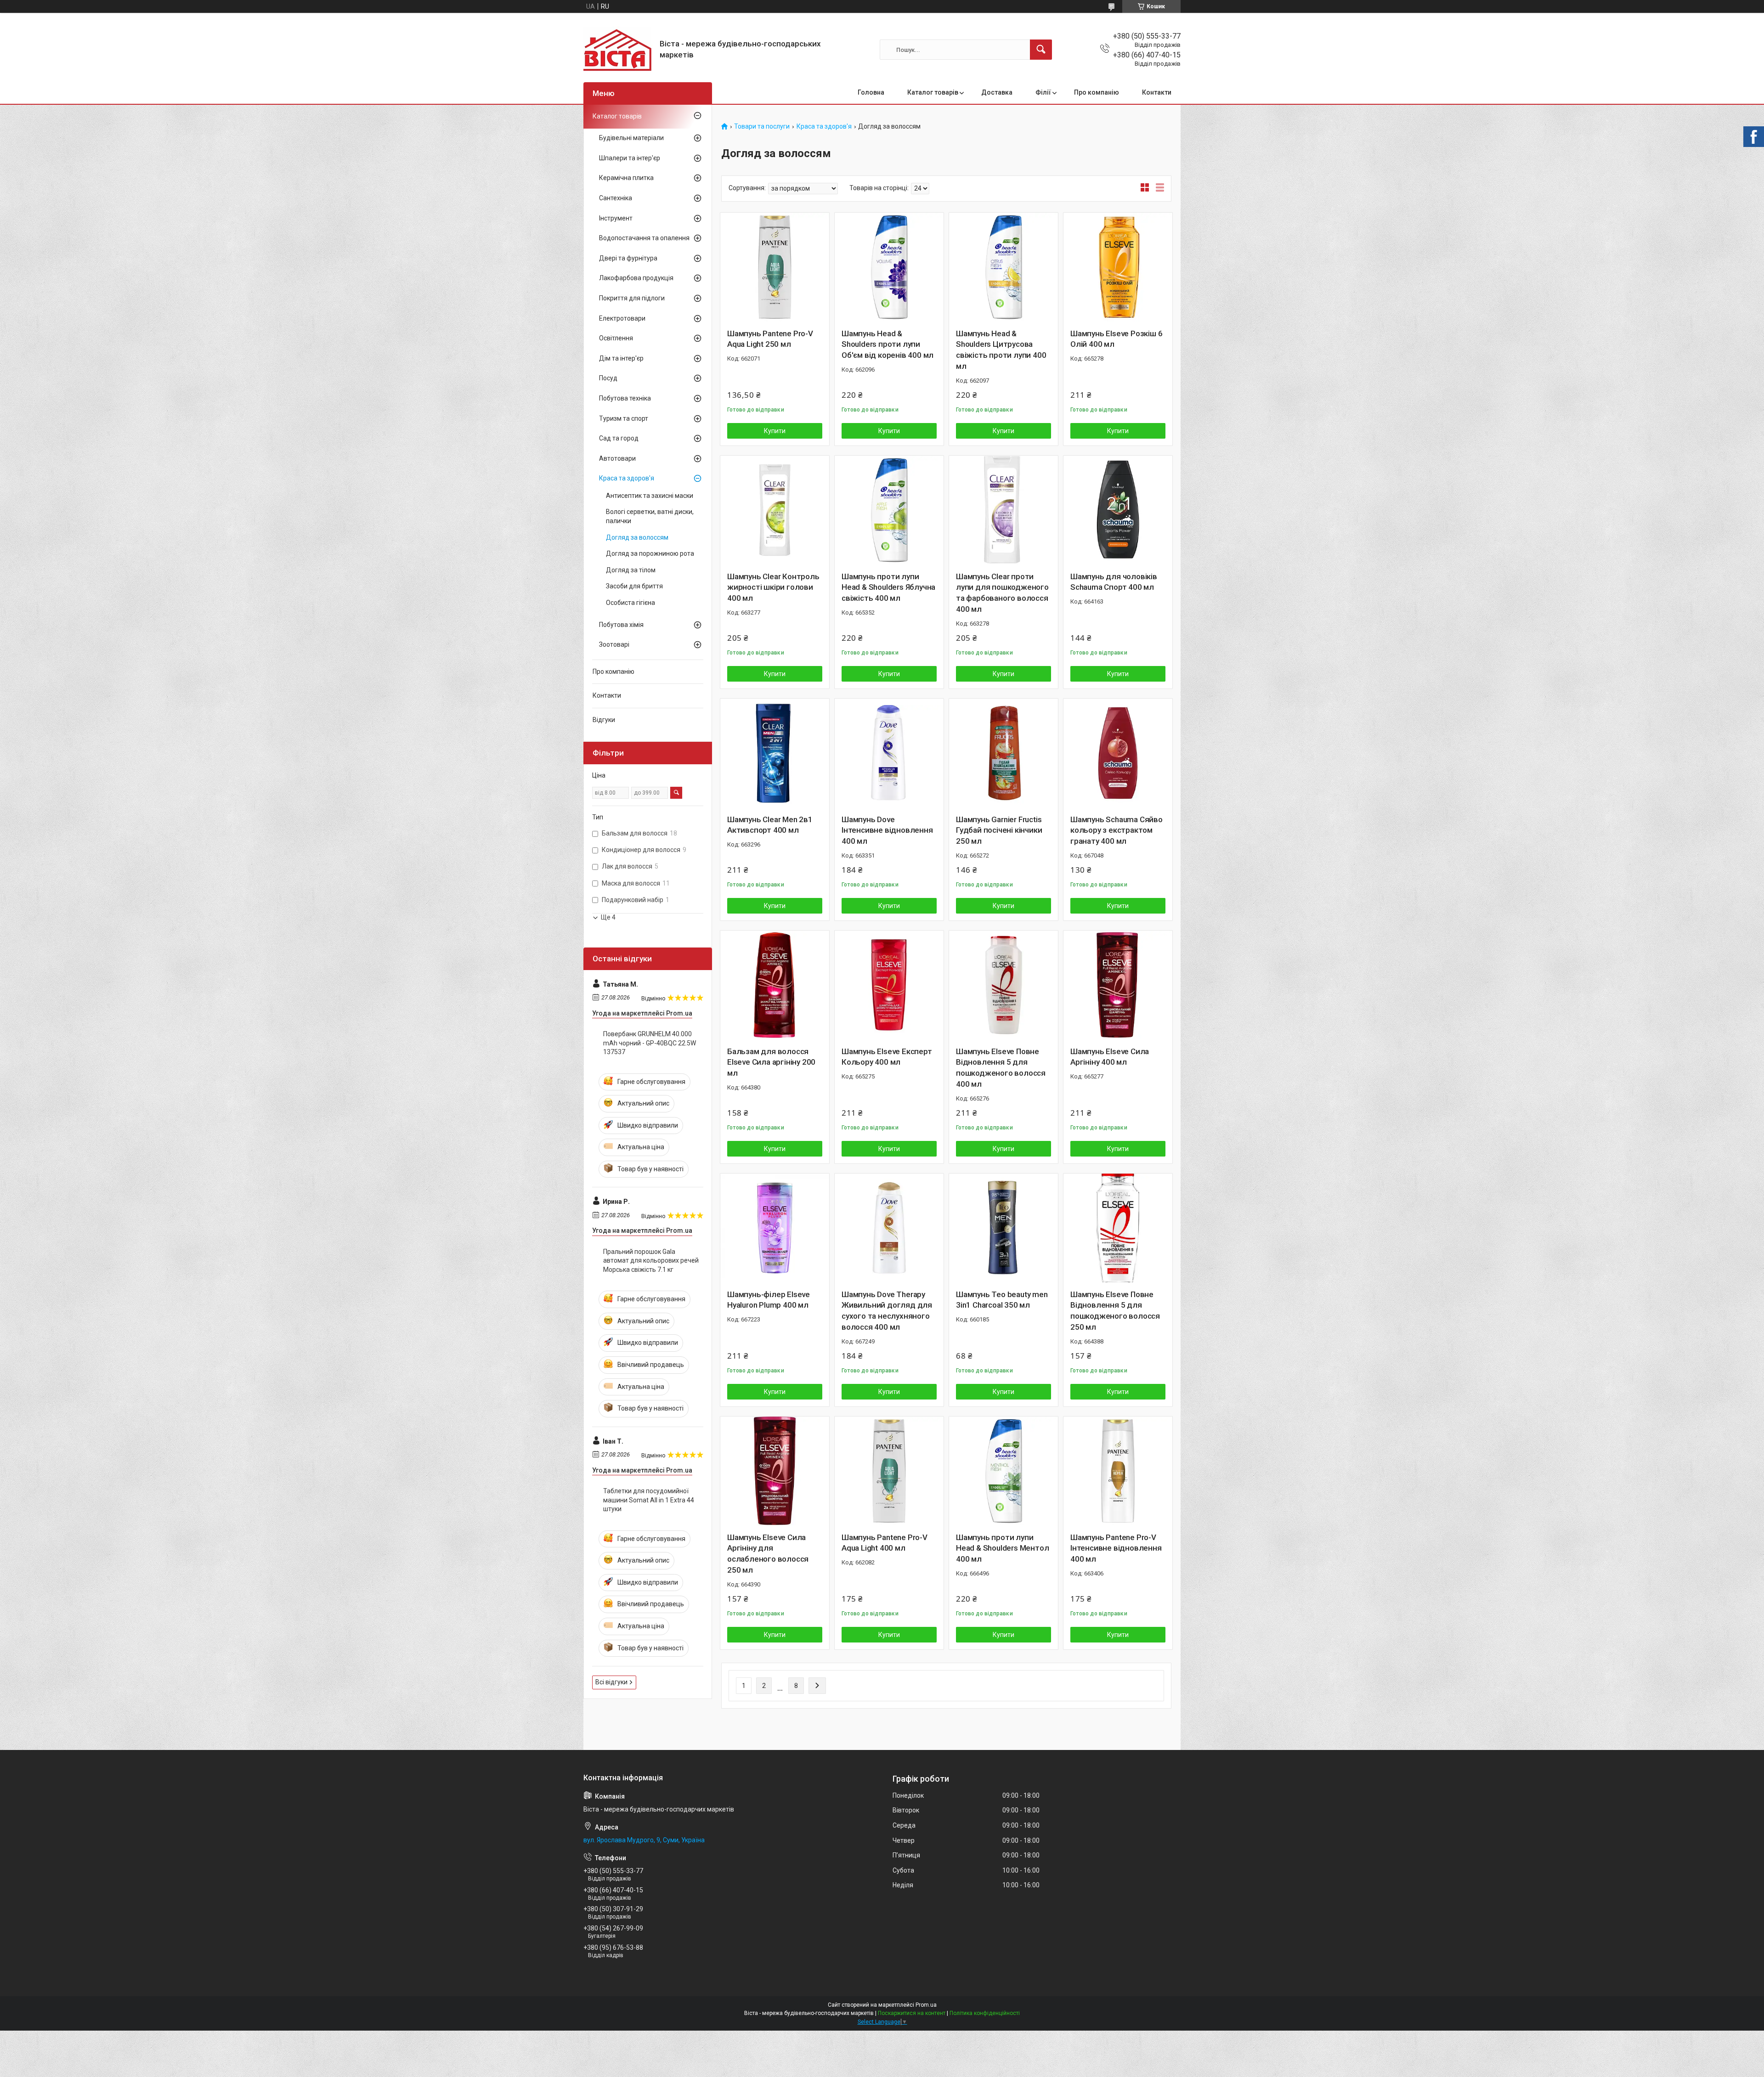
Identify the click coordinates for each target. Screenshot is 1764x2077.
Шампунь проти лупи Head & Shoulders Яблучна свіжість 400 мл (888, 587)
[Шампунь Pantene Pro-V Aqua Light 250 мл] (775, 267)
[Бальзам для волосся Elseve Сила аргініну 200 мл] (775, 985)
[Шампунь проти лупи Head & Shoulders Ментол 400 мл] (1004, 1471)
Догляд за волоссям (637, 537)
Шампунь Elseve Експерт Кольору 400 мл (887, 1057)
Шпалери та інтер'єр (630, 158)
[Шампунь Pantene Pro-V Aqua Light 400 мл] (889, 1471)
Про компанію (1097, 92)
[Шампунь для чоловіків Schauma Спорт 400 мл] (1118, 510)
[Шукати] (1041, 50)
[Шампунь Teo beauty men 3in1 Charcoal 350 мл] (1004, 1228)
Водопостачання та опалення (644, 238)
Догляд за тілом (631, 570)
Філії (1043, 92)
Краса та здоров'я (824, 127)
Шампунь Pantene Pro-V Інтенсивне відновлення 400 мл (1116, 1548)
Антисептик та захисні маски (650, 496)
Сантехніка (616, 198)
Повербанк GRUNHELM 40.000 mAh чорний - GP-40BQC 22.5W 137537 (650, 1043)
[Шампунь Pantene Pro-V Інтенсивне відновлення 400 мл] (1118, 1471)
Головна (871, 92)
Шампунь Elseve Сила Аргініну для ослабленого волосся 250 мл (768, 1554)
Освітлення (616, 338)
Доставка (997, 92)
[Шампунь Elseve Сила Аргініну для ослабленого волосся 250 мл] (775, 1471)
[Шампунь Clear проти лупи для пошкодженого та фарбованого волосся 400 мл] (1004, 510)
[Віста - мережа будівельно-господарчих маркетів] (618, 50)
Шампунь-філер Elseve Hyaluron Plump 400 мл (769, 1300)
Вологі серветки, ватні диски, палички (650, 516)
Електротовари (622, 318)
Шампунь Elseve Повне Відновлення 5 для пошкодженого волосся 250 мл (1115, 1311)
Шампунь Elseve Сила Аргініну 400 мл (1110, 1057)
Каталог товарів (933, 92)
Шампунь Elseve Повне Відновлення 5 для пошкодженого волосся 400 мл (1001, 1068)
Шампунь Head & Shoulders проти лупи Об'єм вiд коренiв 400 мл (888, 344)
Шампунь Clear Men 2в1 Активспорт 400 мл (770, 825)
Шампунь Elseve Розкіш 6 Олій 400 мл (1116, 339)
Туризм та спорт (624, 418)
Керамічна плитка (626, 178)
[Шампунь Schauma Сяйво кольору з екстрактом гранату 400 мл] (1118, 753)
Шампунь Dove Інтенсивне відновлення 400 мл (887, 830)
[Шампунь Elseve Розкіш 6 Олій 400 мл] (1118, 267)
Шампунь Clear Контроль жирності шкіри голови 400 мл (773, 587)
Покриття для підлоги (632, 298)
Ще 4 (608, 917)
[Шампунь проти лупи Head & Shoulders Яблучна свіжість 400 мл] (889, 510)
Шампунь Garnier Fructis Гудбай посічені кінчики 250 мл (999, 830)
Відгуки (604, 720)
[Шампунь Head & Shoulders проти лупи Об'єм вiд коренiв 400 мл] (889, 267)
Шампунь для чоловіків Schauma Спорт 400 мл (1114, 582)
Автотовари (617, 458)
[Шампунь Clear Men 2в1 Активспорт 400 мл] (775, 753)
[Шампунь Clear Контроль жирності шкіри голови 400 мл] (775, 510)
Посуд (608, 378)
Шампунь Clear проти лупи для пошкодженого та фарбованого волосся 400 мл (1002, 593)
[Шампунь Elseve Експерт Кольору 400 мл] (889, 985)
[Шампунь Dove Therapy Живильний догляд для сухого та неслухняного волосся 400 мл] (889, 1228)
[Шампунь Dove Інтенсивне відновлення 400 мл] (889, 753)
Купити (775, 431)
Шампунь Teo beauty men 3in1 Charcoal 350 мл (1002, 1300)
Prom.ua (926, 2005)
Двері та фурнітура (628, 258)
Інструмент (616, 218)
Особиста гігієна (630, 603)
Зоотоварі (614, 644)
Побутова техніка (625, 398)
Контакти (1157, 92)
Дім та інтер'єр (621, 358)
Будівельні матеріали (631, 138)
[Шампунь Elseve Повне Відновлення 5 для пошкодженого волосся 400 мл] (1004, 985)
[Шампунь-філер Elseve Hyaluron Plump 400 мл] (775, 1228)
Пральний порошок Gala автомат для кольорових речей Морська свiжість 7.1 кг (651, 1261)
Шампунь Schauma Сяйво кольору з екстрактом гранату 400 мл (1117, 830)
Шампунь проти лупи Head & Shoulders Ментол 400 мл (1002, 1548)
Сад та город (619, 438)
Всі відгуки (611, 1682)
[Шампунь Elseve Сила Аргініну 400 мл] (1118, 985)
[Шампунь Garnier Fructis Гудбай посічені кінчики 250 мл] (1004, 753)
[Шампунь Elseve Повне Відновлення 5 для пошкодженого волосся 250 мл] (1118, 1228)
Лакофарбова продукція (636, 278)
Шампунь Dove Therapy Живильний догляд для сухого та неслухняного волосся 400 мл (887, 1311)
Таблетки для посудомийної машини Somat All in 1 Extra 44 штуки (649, 1500)
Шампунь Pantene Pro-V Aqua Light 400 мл (885, 1543)
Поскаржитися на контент (912, 2013)
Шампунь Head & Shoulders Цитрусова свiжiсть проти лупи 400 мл (1001, 350)
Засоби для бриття (634, 586)
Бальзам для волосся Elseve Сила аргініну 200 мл (771, 1062)
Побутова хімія (621, 625)
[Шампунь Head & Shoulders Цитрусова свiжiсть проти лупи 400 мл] (1004, 267)
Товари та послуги (762, 127)
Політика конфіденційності (985, 2013)
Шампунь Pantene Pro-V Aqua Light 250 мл (770, 339)
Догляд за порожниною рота (650, 553)
